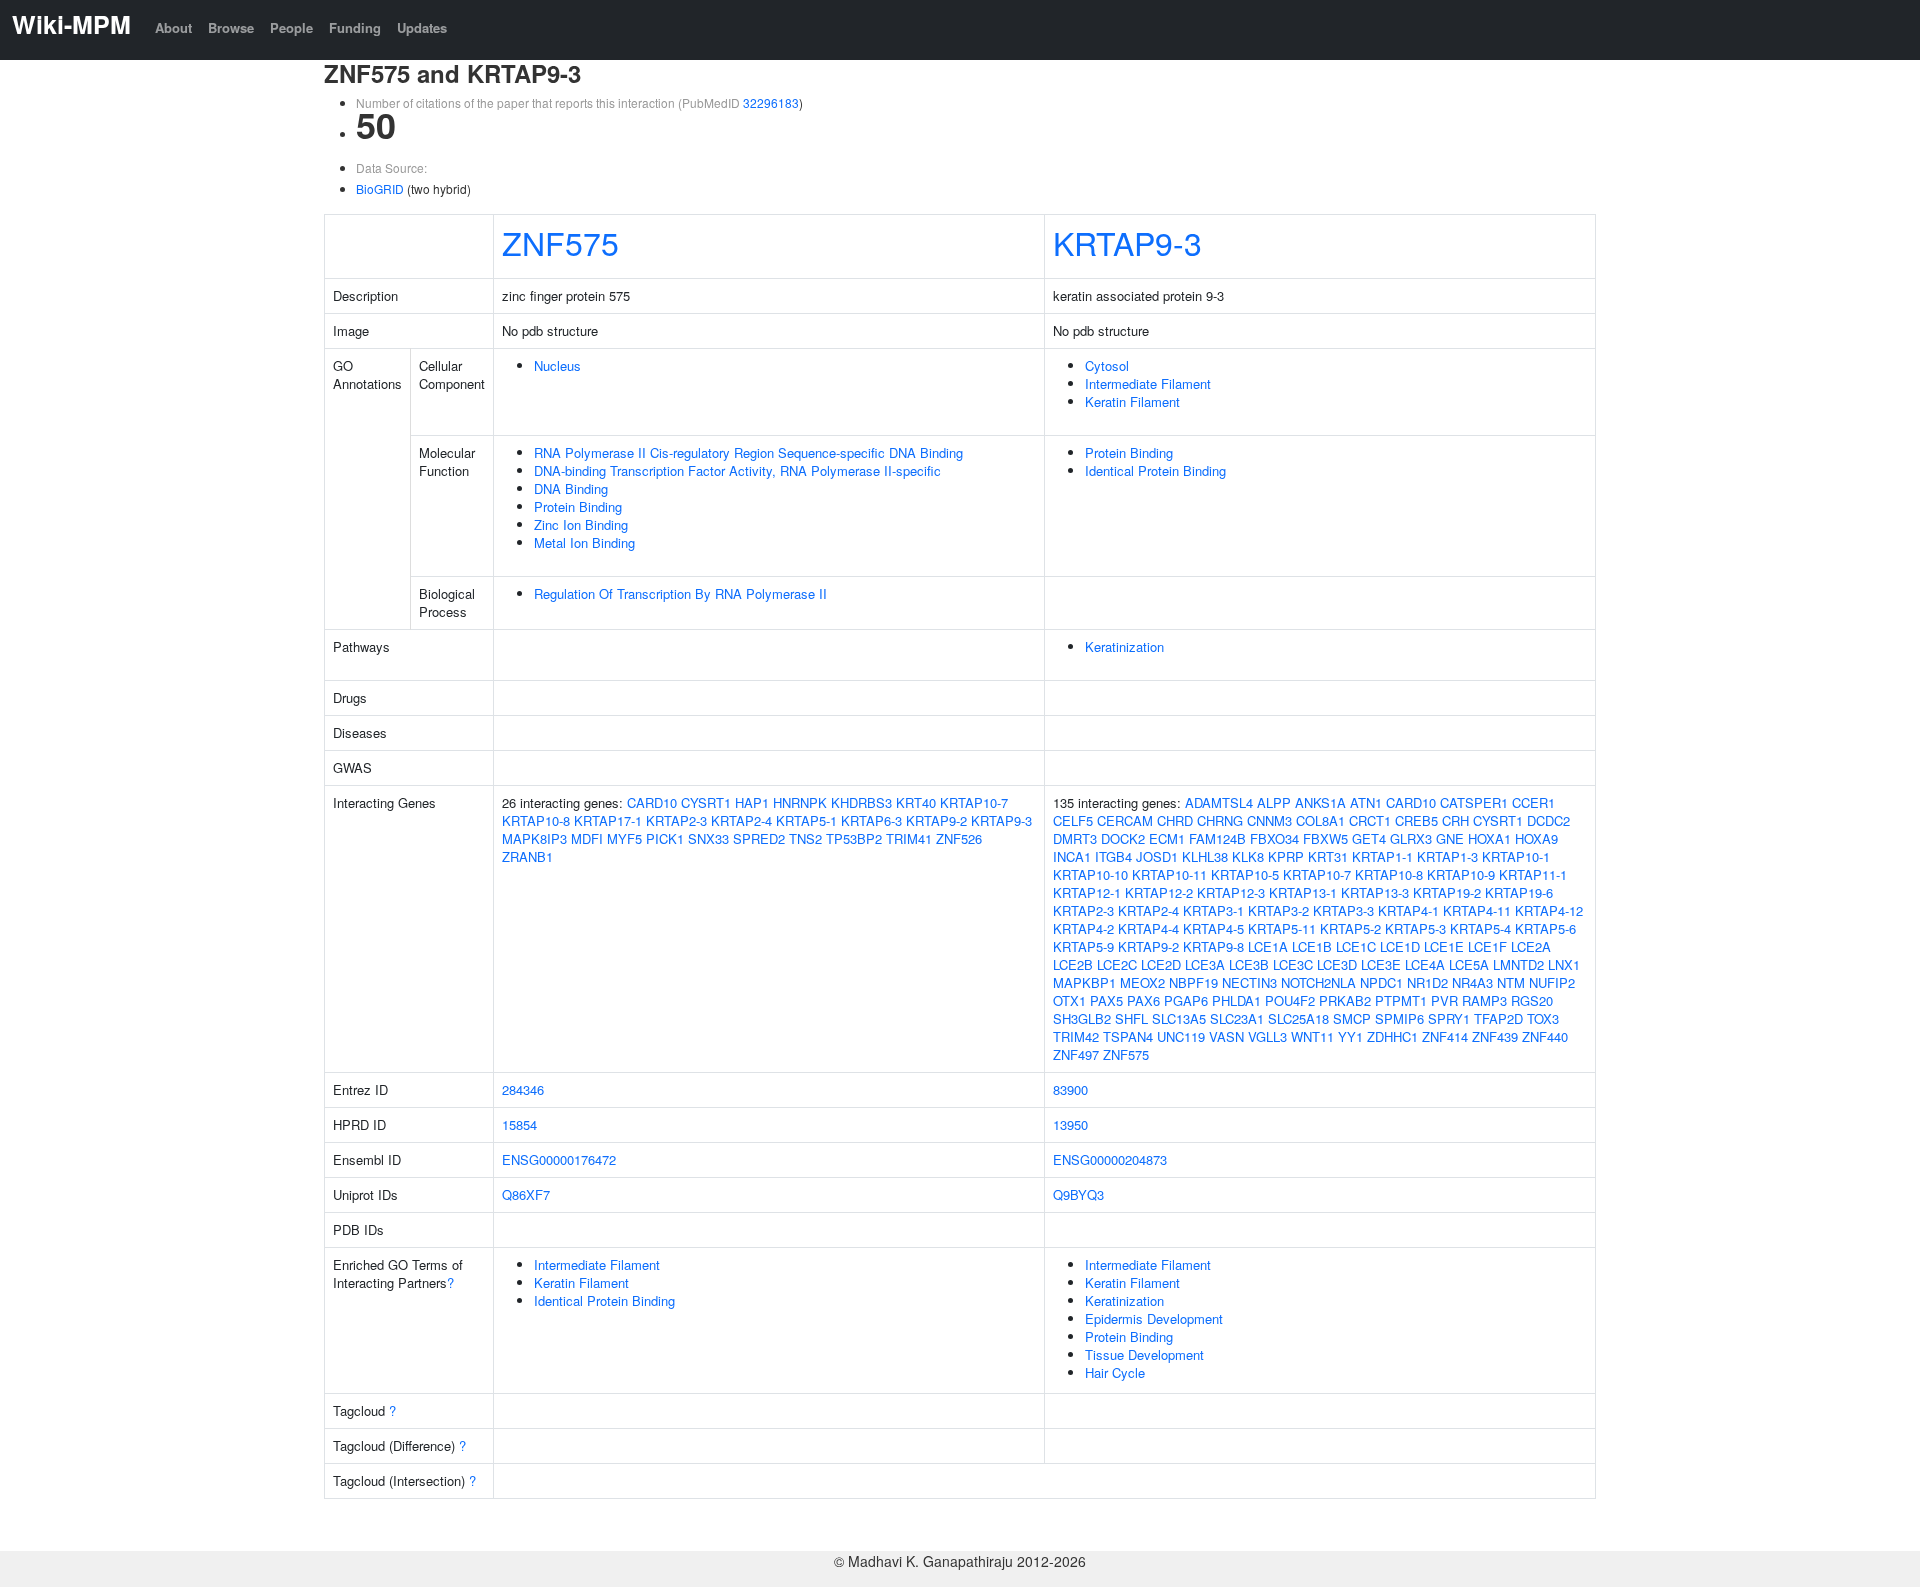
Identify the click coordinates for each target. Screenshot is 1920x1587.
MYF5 (624, 838)
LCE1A (1268, 946)
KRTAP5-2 (1350, 928)
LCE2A (1531, 946)
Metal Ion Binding (584, 542)
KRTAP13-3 (1375, 892)
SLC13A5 (1179, 1018)
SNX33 (708, 838)
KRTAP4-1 (1408, 910)
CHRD (1175, 820)
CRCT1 (1370, 820)
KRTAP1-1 (1382, 856)
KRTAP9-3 (1127, 242)
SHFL (1131, 1018)
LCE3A (1205, 964)
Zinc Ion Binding (581, 524)
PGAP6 (1186, 1000)
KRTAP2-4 (741, 820)
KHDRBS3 (861, 802)
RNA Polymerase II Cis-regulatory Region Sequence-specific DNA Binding (748, 452)
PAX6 (1143, 1000)
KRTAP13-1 (1303, 892)
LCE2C (1117, 964)
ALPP (1274, 802)
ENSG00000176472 (559, 1159)
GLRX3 (1411, 838)
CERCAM (1125, 820)
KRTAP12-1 (1087, 892)
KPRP (1286, 856)
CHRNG (1220, 820)
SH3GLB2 (1082, 1018)
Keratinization (1124, 646)
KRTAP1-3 (1447, 856)
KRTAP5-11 (1282, 928)
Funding (355, 27)
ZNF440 (1545, 1036)
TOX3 (1543, 1018)
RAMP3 (1484, 1000)
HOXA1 (1489, 838)
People (291, 27)
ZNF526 (959, 838)
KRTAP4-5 (1213, 928)
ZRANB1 (527, 856)
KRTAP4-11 (1477, 910)
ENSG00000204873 (1110, 1159)
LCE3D (1337, 964)
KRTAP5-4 (1480, 928)
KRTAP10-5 (1245, 874)
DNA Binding (571, 488)
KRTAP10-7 (974, 802)
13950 (1070, 1124)
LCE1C (1356, 946)
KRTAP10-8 (536, 820)
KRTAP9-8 (1213, 946)
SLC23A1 (1237, 1018)
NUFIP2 (1552, 982)
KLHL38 (1205, 856)
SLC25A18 (1298, 1018)
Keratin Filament (1132, 401)
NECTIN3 (1249, 982)
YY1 (1350, 1036)
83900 (1070, 1089)
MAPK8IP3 (534, 838)
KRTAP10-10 (1090, 874)
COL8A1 (1320, 820)
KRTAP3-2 (1278, 910)
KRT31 (1328, 856)
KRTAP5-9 (1083, 946)
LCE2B (1073, 964)
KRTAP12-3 (1231, 892)
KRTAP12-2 (1159, 892)
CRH (1455, 820)
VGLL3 (1267, 1036)
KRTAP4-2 (1083, 928)
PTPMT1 (1401, 1000)
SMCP (1352, 1018)
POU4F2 (1290, 1000)
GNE (1450, 838)
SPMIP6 (1399, 1018)
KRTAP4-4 (1148, 928)
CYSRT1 (706, 802)
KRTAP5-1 (806, 820)
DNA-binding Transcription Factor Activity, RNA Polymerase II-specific (737, 470)
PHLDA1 (1236, 1000)
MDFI (587, 838)
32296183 (771, 102)
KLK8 (1248, 856)
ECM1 (1167, 838)
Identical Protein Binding (1155, 470)
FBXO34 (1274, 838)
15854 (519, 1124)
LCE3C (1293, 964)
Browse (231, 27)
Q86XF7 (526, 1194)
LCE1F (1487, 946)
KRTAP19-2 (1447, 892)
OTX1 (1069, 1000)
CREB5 (1416, 820)
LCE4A (1425, 964)
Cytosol (1107, 365)
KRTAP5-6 (1545, 928)
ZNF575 (560, 242)
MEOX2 (1142, 982)
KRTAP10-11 (1169, 874)
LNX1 (1564, 964)
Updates (422, 27)
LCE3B (1249, 964)
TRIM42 (1076, 1036)
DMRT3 (1075, 838)
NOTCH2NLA (1318, 982)
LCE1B (1312, 946)
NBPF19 (1193, 982)
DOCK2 (1123, 838)
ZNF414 (1445, 1036)
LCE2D (1161, 964)
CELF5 (1073, 820)
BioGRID (380, 188)
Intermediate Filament (1148, 383)
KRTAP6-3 (871, 820)
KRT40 (916, 802)
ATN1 (1366, 802)
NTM (1511, 982)
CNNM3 (1269, 820)
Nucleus (557, 365)
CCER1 (1533, 802)
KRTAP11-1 (1533, 874)
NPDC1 (1381, 982)
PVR (1444, 1000)
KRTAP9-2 (936, 820)
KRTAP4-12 (1549, 910)
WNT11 (1312, 1036)
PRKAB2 (1345, 1000)
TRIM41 (909, 838)
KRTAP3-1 (1213, 910)
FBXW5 (1325, 838)
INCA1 (1072, 856)
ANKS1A (1320, 802)
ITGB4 (1113, 856)
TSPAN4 (1128, 1036)
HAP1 (752, 802)
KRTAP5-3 (1415, 928)
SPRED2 (759, 838)
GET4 (1369, 838)
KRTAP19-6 (1519, 892)
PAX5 (1106, 1000)
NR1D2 (1427, 982)
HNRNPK (800, 802)
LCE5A (1469, 964)
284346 (523, 1089)
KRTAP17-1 (608, 820)
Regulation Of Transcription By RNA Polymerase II (680, 593)
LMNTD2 (1518, 964)
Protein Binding (578, 506)
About (173, 27)
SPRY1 (1449, 1018)
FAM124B (1217, 838)
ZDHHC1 (1392, 1036)
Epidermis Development (1154, 1318)
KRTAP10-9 (1461, 874)
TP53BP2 (854, 838)
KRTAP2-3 (676, 820)
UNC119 (1181, 1036)
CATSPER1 (1474, 802)
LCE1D (1400, 946)
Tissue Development (1144, 1354)
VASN (1226, 1036)
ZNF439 (1495, 1036)
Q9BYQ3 (1078, 1194)
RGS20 (1532, 1000)
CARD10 (652, 802)
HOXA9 (1536, 838)
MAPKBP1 (1084, 982)
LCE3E (1381, 964)
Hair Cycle (1115, 1372)
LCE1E (1444, 946)
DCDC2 (1548, 820)
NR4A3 (1472, 982)
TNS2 (805, 838)
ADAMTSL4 (1219, 802)
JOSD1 (1157, 856)
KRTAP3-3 (1343, 910)
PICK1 (665, 838)
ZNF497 (1076, 1054)
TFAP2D (1498, 1018)
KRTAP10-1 (1516, 856)
